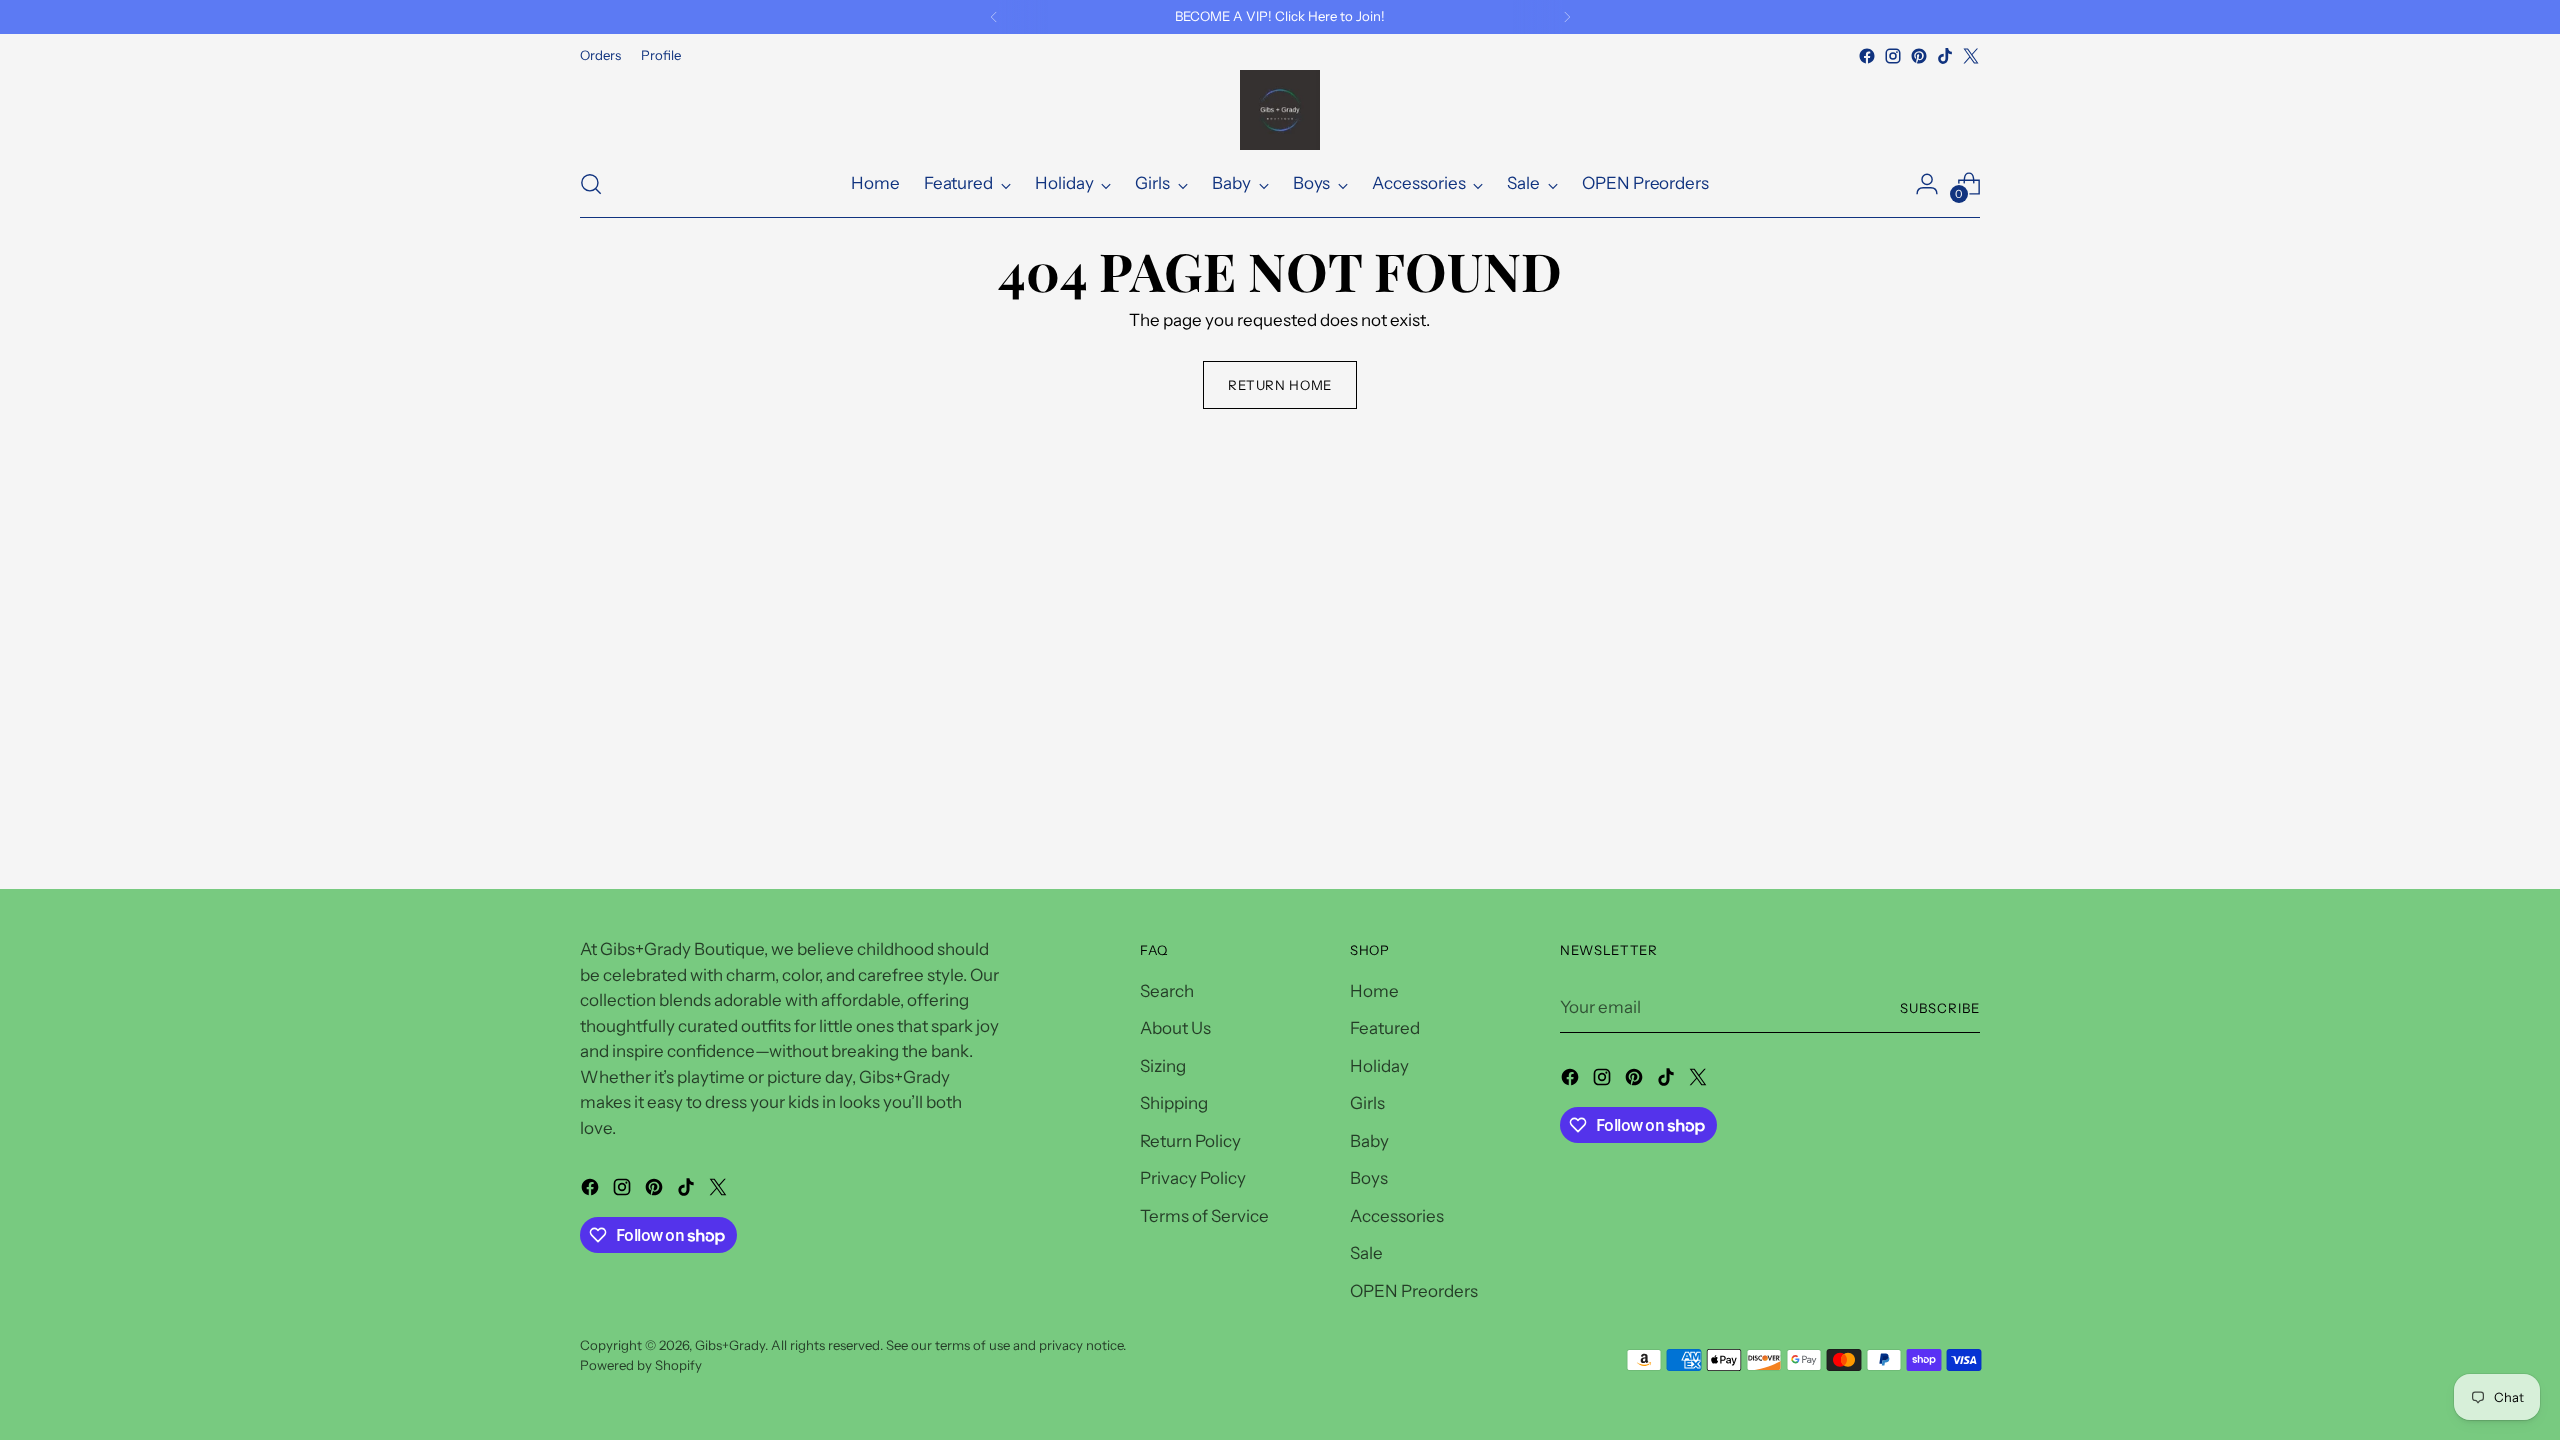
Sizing (1163, 1066)
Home (1374, 991)
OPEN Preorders (1414, 1291)
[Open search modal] (591, 184)
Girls (1367, 1103)
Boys (1369, 1178)
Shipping (1174, 1103)
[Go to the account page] (1927, 184)
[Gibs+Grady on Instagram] (1893, 56)
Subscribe (1940, 1008)
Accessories (1397, 1216)
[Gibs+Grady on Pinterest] (1919, 56)
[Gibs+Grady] (1280, 110)
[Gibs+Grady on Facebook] (1867, 56)
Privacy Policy (1193, 1178)
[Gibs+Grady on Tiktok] (1945, 56)
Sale (1366, 1253)
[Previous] (994, 17)
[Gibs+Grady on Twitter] (1971, 56)
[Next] (1567, 17)
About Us (1175, 1028)
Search (1167, 991)
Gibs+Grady (730, 1345)
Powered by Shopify (641, 1365)
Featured (1385, 1028)
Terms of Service (1204, 1216)
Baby (1369, 1141)
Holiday (1379, 1066)
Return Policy (1190, 1141)
